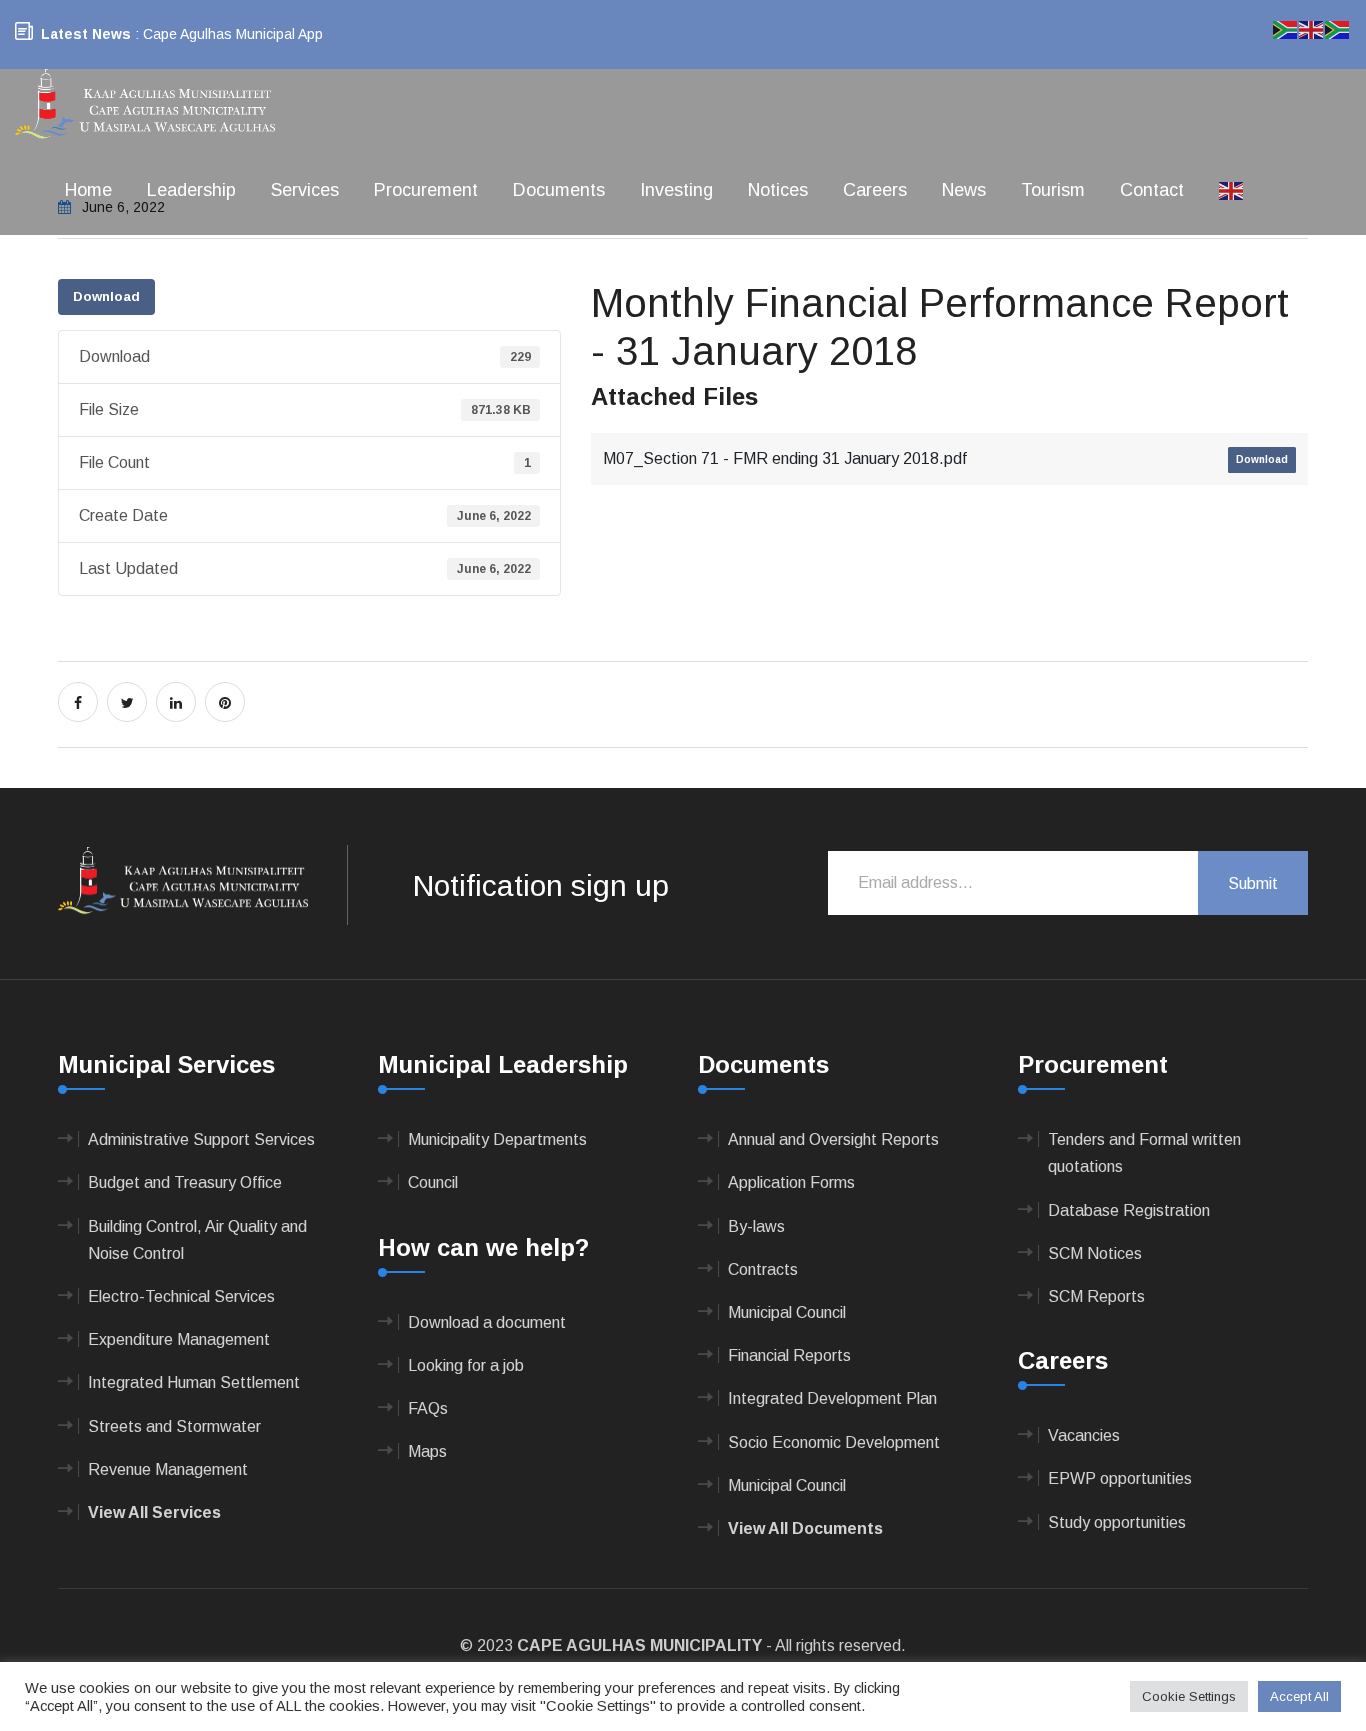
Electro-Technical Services (181, 1296)
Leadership (191, 190)
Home (88, 190)
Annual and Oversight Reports (833, 1139)
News (964, 190)
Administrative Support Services (201, 1139)
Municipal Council (787, 1312)
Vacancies (1084, 1435)
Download (106, 296)
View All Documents (805, 1528)
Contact (1152, 190)
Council (433, 1182)
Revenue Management (168, 1469)
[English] (1232, 190)
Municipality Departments (497, 1139)
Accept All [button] (1299, 1696)
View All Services (154, 1512)
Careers (875, 190)
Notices (778, 190)
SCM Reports (1096, 1296)
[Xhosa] (1338, 28)
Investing (676, 190)
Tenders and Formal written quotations (1144, 1153)
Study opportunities (1117, 1522)
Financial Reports (789, 1355)
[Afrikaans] (1286, 28)
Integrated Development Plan (832, 1398)
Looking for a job (466, 1365)
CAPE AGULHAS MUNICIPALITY (639, 1645)
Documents (559, 190)
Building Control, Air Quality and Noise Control (197, 1240)
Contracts (763, 1269)
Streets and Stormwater (174, 1426)
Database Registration (1129, 1210)
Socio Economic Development (834, 1442)
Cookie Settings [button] (1189, 1696)
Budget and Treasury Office (185, 1182)
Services (305, 190)
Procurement (426, 190)
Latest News (86, 34)
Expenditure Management (179, 1339)
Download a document (487, 1322)
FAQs (428, 1408)
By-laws (756, 1226)
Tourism (1053, 190)
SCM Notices (1095, 1253)
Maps (427, 1451)
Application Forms (791, 1182)
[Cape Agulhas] (145, 105)
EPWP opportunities (1120, 1478)
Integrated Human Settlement (194, 1382)
